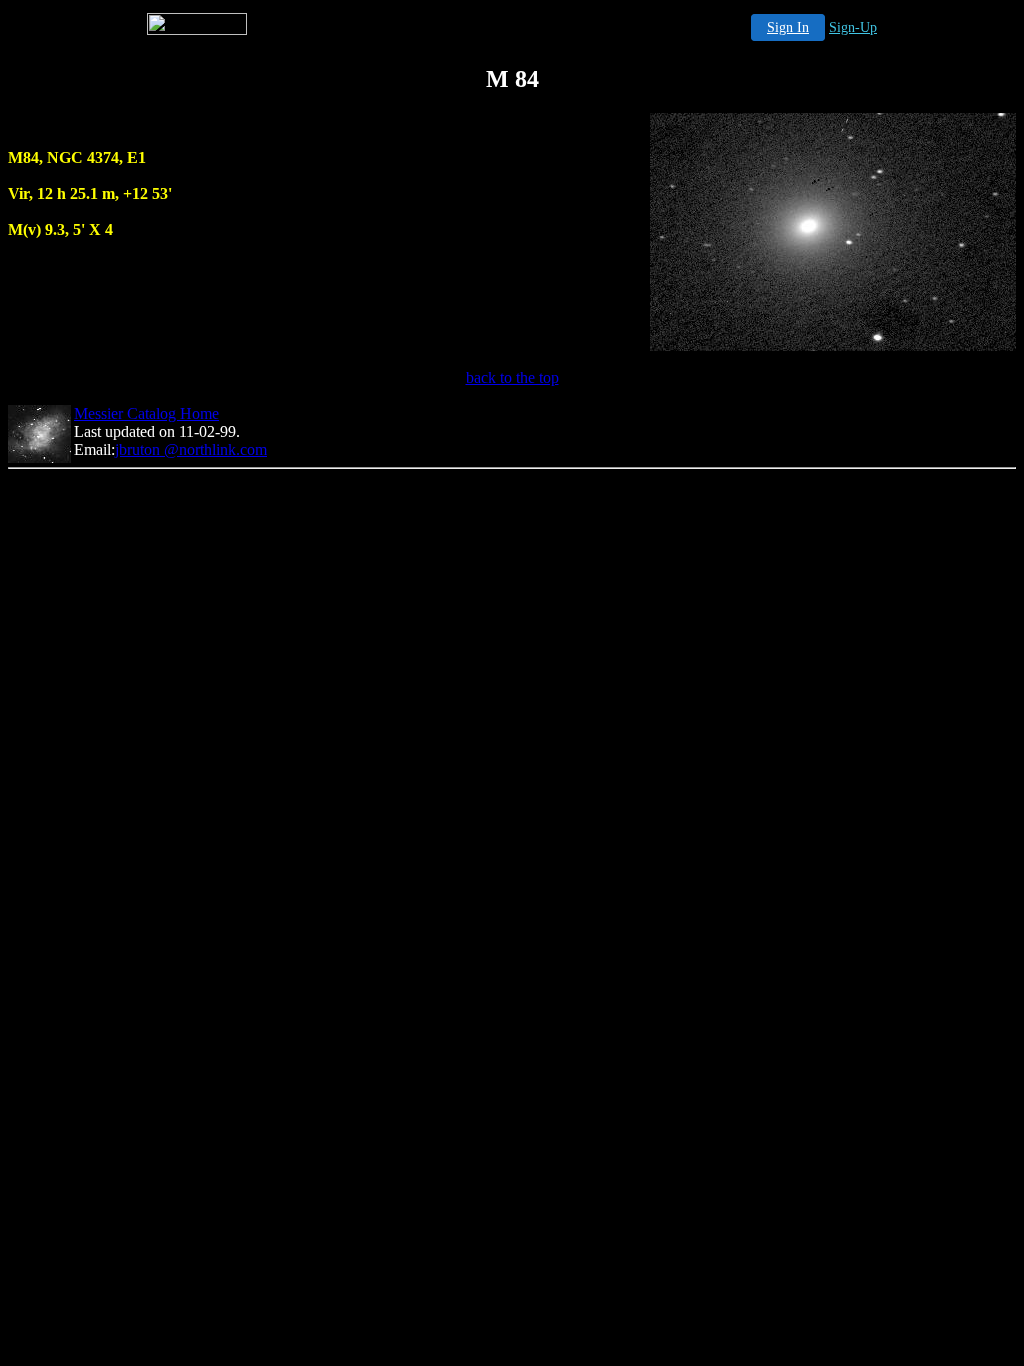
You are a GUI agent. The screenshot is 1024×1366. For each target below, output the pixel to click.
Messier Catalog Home (146, 413)
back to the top (512, 377)
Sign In (788, 27)
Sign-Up (853, 27)
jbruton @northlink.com (191, 449)
